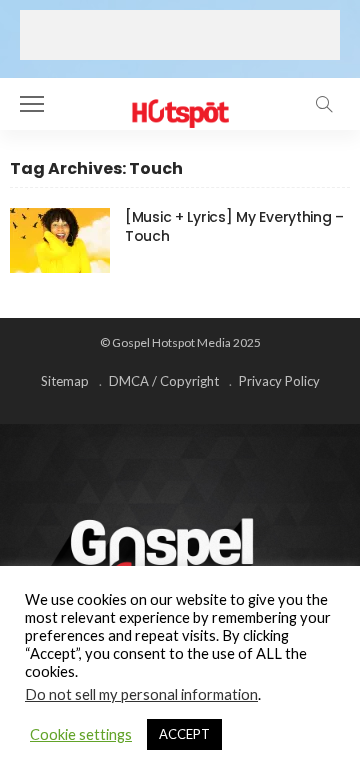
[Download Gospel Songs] (179, 101)
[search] (324, 104)
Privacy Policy (279, 381)
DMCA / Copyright (164, 381)
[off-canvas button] (32, 104)
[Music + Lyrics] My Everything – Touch (234, 226)
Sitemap (65, 381)
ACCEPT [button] (184, 734)
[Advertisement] (180, 35)
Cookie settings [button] (81, 734)
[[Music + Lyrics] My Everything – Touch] (60, 240)
